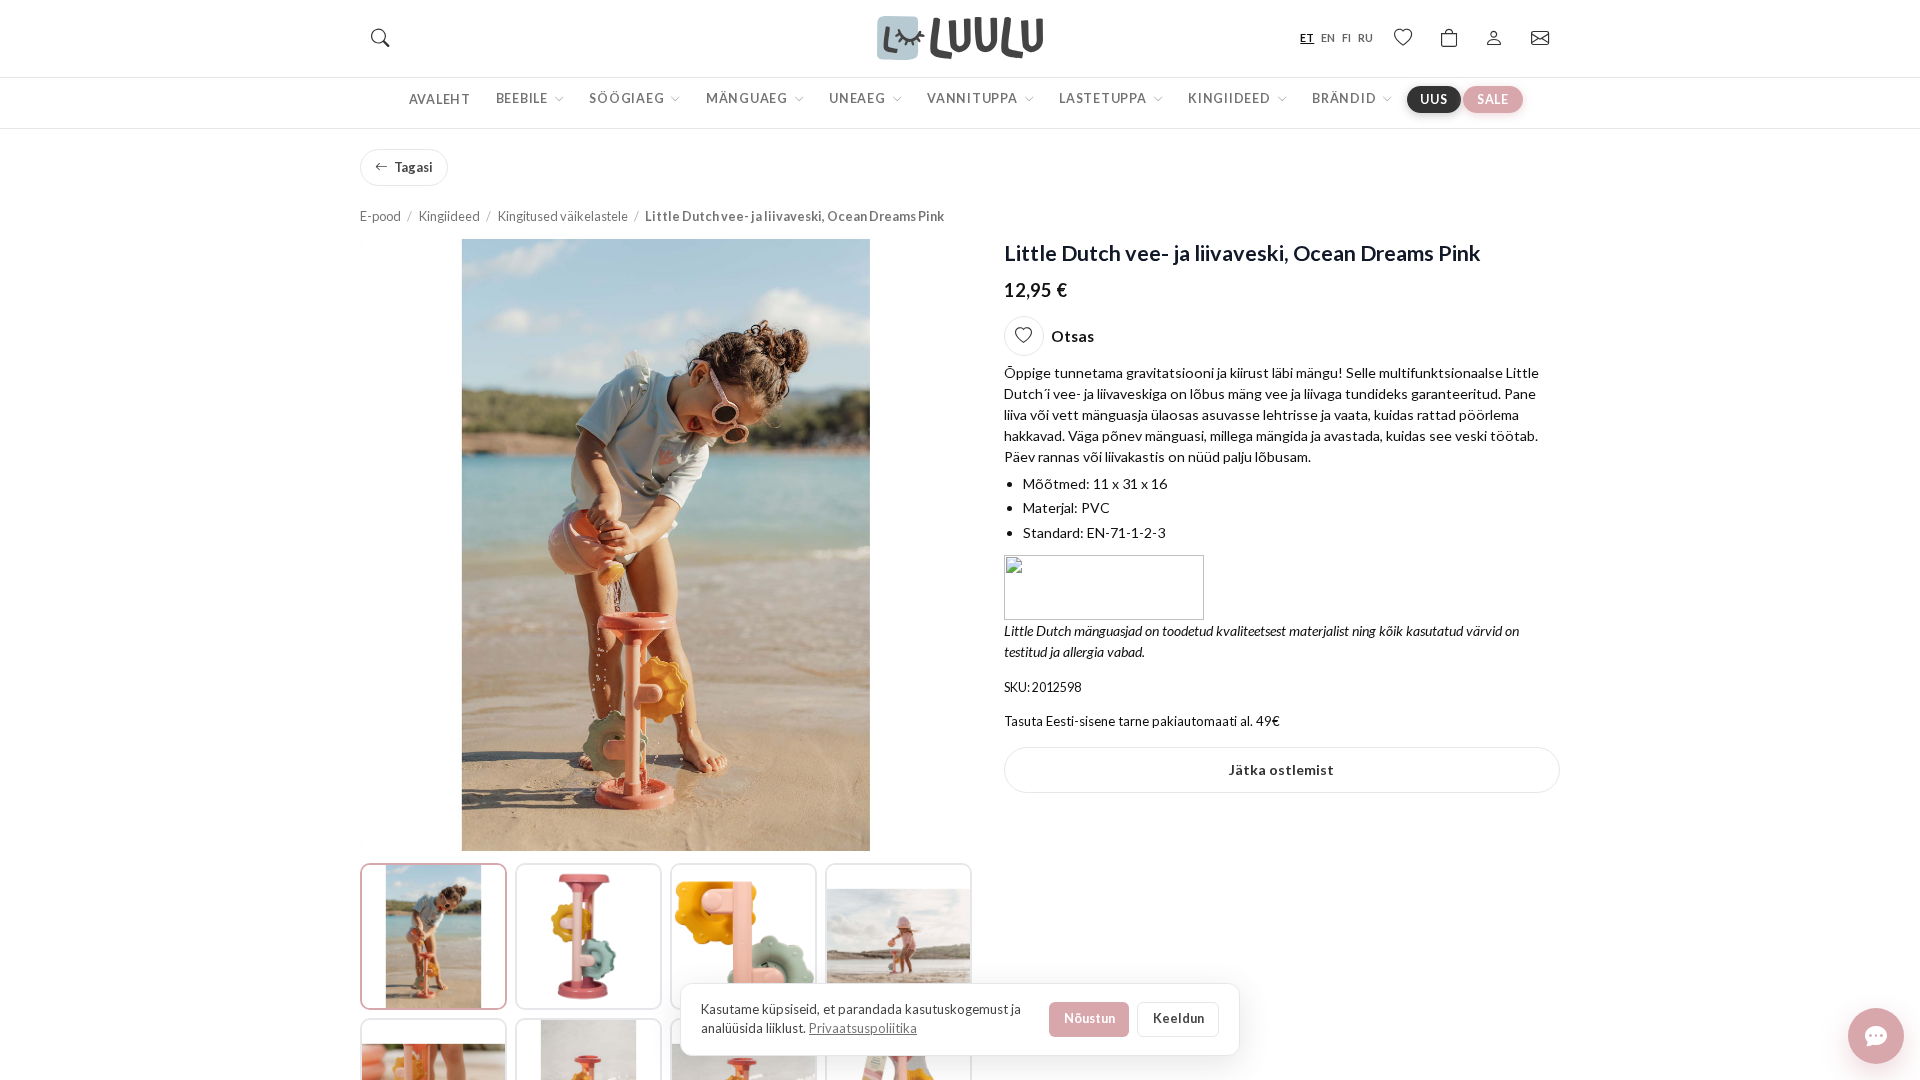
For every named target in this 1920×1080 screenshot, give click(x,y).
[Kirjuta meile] (1876, 1036)
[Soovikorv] (1403, 38)
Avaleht (440, 99)
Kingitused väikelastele (563, 216)
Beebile (523, 98)
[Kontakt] (1540, 38)
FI (1346, 37)
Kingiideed (1230, 98)
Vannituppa (973, 98)
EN (1328, 37)
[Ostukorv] (1449, 38)
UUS (1433, 99)
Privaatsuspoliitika (863, 1028)
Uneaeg (858, 98)
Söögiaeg (628, 98)
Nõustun (1089, 1018)
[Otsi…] (380, 38)
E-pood (380, 216)
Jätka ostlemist (1281, 769)
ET (1307, 37)
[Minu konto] (1494, 38)
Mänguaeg (748, 98)
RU (1365, 37)
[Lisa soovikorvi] (1024, 336)
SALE (1493, 99)
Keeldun (1178, 1018)
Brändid (1345, 98)
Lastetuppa (1104, 98)
